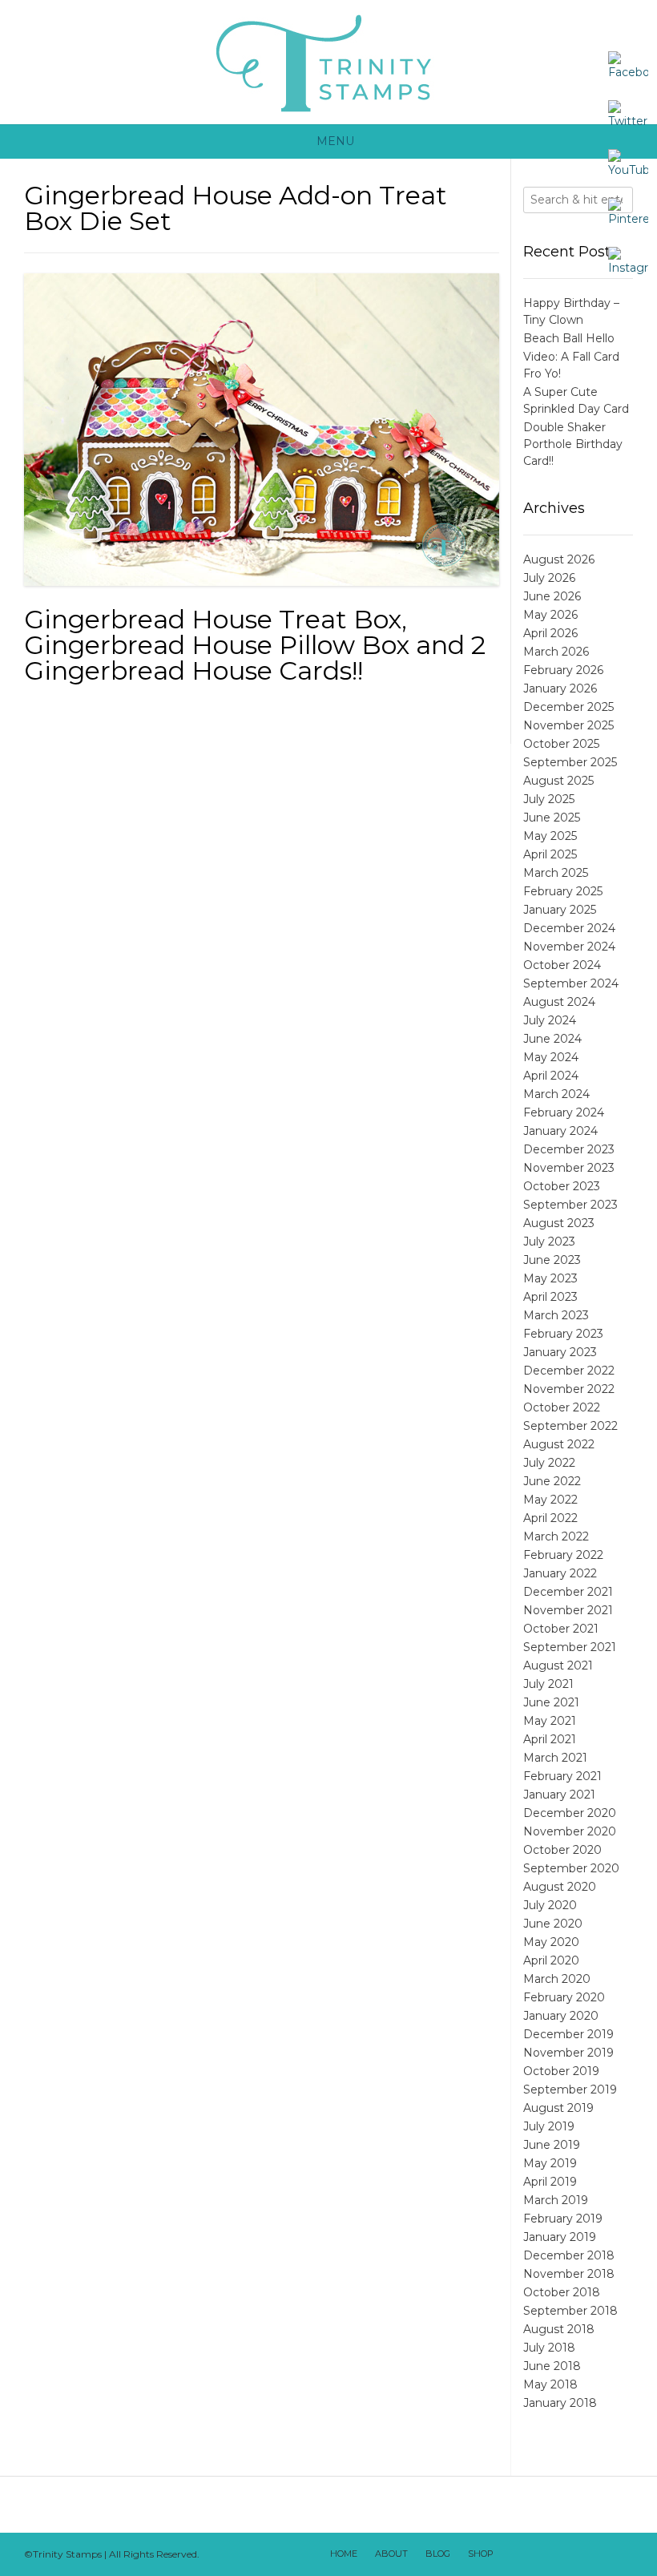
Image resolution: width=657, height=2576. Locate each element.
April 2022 (550, 1518)
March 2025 (556, 873)
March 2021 (555, 1758)
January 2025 (560, 910)
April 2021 (550, 1739)
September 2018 (570, 2311)
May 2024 (551, 1057)
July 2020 (550, 1905)
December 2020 (570, 1813)
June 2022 (552, 1481)
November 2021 (568, 1610)
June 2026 (552, 596)
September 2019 (570, 2089)
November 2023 (569, 1168)
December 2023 (569, 1149)
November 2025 (568, 725)
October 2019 (561, 2071)
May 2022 (550, 1500)
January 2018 (560, 2403)
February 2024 (564, 1112)
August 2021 (558, 1666)
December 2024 (569, 928)
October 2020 (562, 1850)
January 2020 (561, 2016)
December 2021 (568, 1592)
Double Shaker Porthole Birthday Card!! (573, 444)
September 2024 (571, 983)
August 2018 (559, 2329)
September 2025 (570, 762)
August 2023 (559, 1223)
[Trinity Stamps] (328, 62)
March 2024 (556, 1094)
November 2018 (569, 2274)
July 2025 (549, 799)
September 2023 (570, 1205)
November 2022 (569, 1389)
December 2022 (569, 1371)
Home (344, 2554)
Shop (481, 2554)
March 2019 (556, 2200)
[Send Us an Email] (514, 2554)
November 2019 (568, 2053)
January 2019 (560, 2237)
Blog (438, 2554)
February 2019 (563, 2219)
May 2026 (550, 615)
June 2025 (552, 818)
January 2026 (560, 688)
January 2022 (560, 1573)
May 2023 (550, 1278)
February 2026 (563, 670)
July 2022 (549, 1463)
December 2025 (568, 707)
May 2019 (550, 2163)
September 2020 (571, 1868)
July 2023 (549, 1242)
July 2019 (549, 2126)
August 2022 (559, 1444)
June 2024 (552, 1039)
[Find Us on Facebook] (534, 2554)
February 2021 (562, 1776)
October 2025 (561, 744)
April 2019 (550, 2182)
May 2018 (550, 2384)
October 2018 (562, 2292)
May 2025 (550, 836)
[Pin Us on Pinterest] (618, 2554)
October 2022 (562, 1407)
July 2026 (549, 578)
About (391, 2554)
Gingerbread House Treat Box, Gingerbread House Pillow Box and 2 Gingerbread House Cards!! (255, 645)
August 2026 (559, 559)
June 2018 (552, 2366)
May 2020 (551, 1942)
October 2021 (561, 1629)
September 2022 (570, 1426)
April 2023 (550, 1297)
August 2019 (558, 2108)
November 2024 (569, 947)
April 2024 (551, 1076)
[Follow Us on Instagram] (597, 2554)
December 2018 (569, 2255)
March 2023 (556, 1315)
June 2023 (552, 1260)
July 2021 (548, 1684)
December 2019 (568, 2034)
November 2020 (570, 1831)
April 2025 (550, 854)
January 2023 (560, 1352)
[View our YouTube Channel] (576, 2554)
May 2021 (550, 1721)
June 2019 (552, 2145)
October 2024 (562, 965)
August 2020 (560, 1887)
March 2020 (557, 1979)
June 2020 (553, 1924)
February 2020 (564, 1997)
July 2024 (550, 1020)
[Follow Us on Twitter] (555, 2554)
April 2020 (551, 1960)
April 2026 (550, 633)
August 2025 (558, 781)
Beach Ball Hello (569, 338)
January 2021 (559, 1795)
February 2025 (563, 891)
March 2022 (556, 1536)
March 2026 (556, 652)
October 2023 (562, 1186)
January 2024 (560, 1131)
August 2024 (559, 1002)
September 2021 (570, 1647)
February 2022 (563, 1555)
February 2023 (563, 1334)
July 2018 (549, 2348)
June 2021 (551, 1702)
